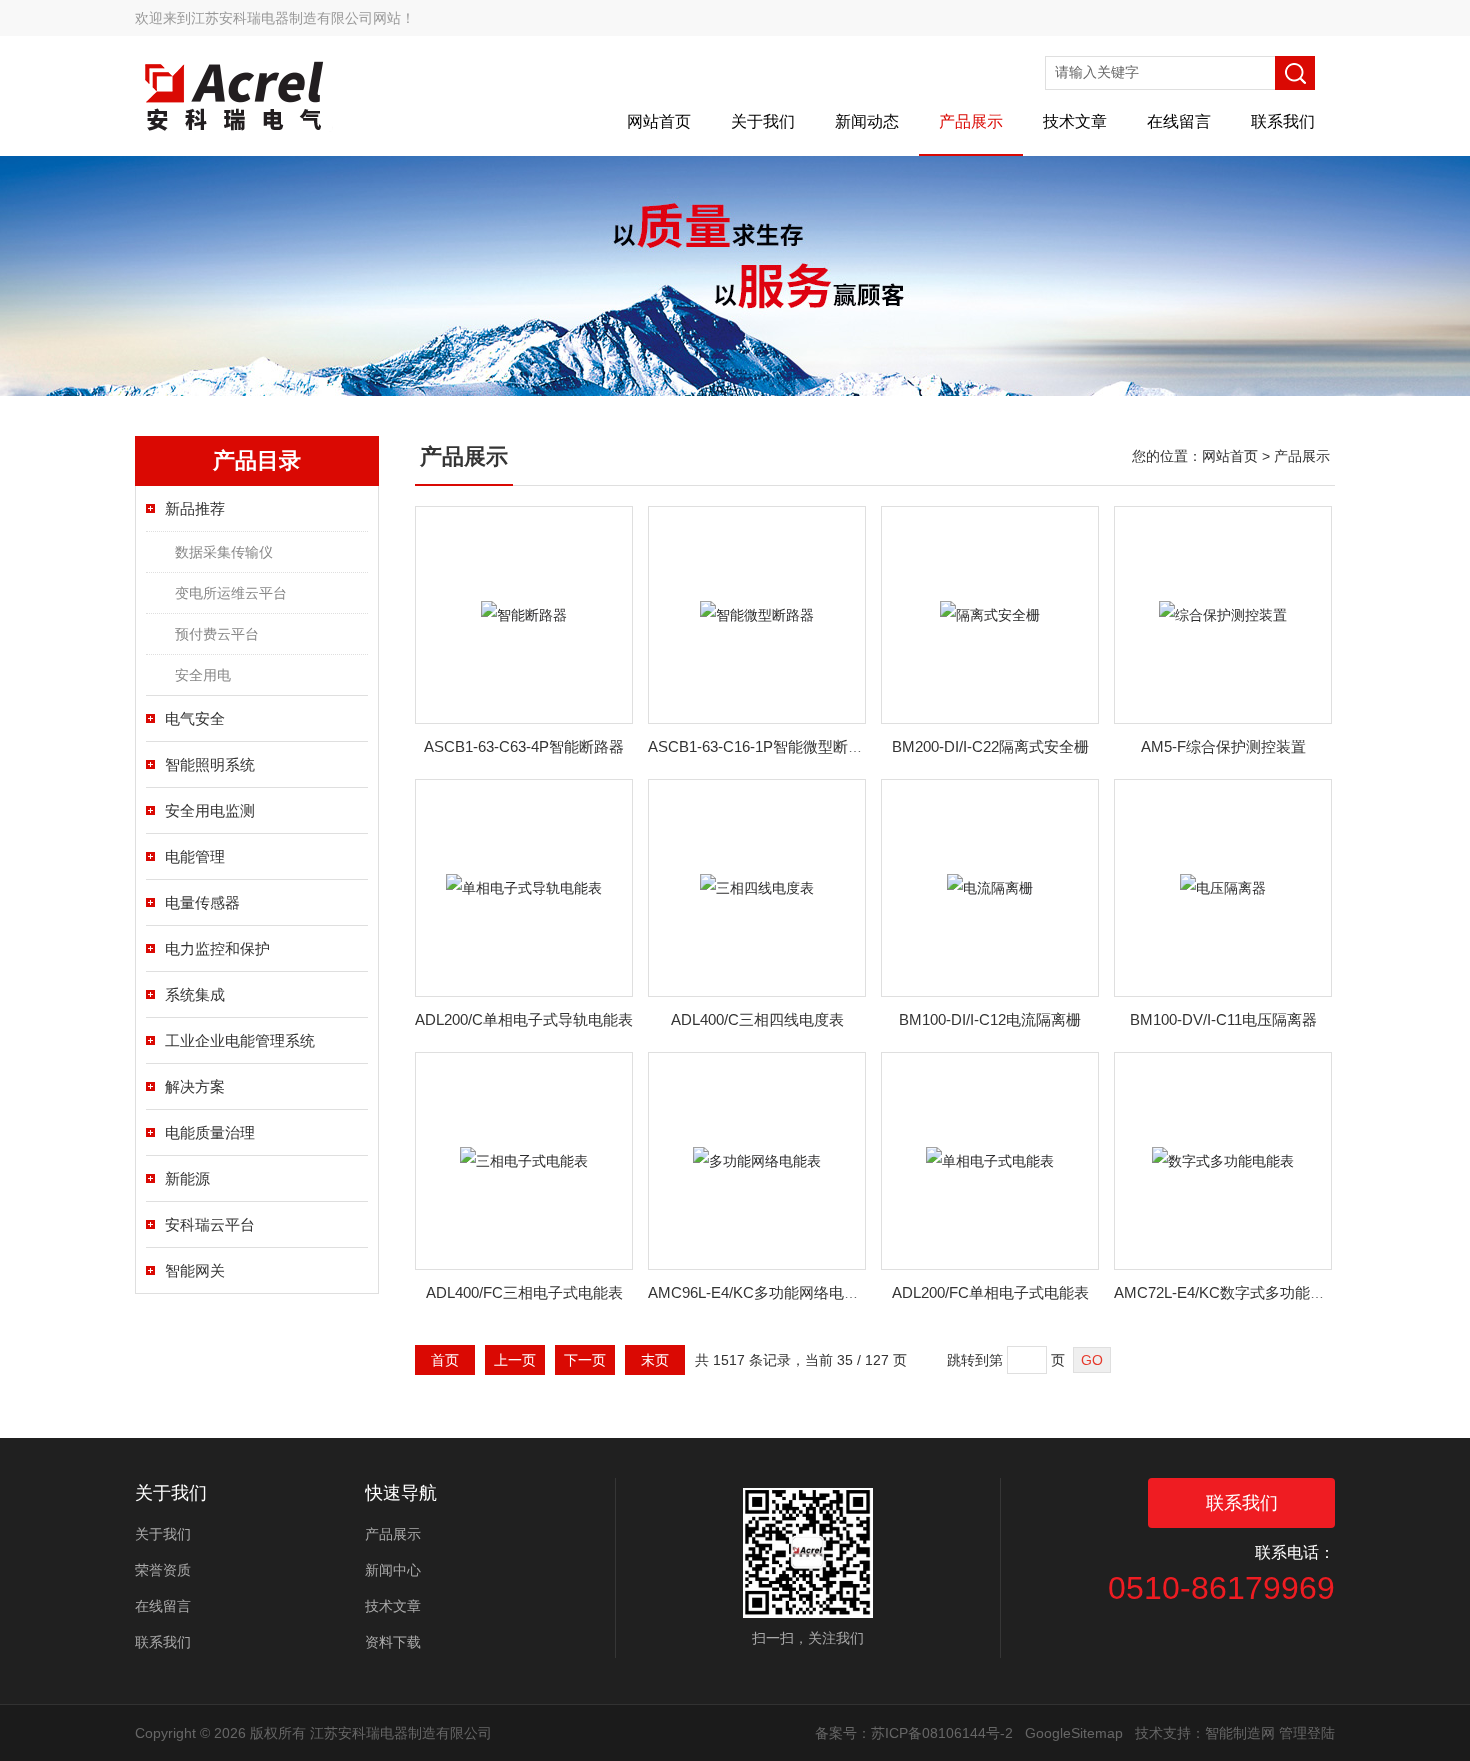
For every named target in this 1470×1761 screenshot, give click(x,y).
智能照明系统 (210, 764)
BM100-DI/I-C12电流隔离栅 (990, 1019)
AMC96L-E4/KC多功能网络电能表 (761, 1292)
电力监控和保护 (217, 948)
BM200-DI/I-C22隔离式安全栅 (990, 746)
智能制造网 (1240, 1733)
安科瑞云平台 (210, 1224)
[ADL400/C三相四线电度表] (757, 887)
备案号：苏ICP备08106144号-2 (914, 1733)
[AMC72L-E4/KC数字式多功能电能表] (1223, 1160)
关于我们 (763, 121)
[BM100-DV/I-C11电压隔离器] (1223, 887)
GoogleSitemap (1074, 1733)
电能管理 (195, 856)
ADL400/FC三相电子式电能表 (524, 1292)
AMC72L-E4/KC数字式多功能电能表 (1234, 1292)
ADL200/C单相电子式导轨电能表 (524, 1019)
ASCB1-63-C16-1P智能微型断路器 (763, 746)
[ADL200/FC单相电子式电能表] (990, 1160)
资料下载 (393, 1642)
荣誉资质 (163, 1570)
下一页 (585, 1360)
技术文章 (1075, 121)
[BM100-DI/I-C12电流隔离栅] (990, 887)
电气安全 (195, 718)
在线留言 (1179, 121)
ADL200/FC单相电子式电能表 (990, 1292)
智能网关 (195, 1270)
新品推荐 (195, 508)
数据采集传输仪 (224, 552)
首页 (445, 1360)
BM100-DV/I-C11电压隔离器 (1223, 1019)
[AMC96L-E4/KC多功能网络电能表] (757, 1160)
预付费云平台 (217, 634)
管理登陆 (1307, 1733)
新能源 (187, 1178)
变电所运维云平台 (231, 593)
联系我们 (1283, 121)
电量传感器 (202, 902)
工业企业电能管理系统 (240, 1040)
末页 (655, 1360)
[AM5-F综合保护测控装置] (1223, 614)
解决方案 (195, 1086)
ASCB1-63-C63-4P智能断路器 (524, 746)
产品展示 (971, 121)
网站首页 (659, 121)
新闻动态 (867, 121)
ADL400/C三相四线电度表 (757, 1019)
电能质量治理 (210, 1132)
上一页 (515, 1360)
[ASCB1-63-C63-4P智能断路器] (524, 614)
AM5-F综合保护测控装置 (1223, 746)
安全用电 (203, 675)
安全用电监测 (210, 810)
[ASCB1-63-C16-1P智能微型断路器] (757, 614)
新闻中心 (393, 1570)
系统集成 (195, 994)
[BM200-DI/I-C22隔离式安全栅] (990, 614)
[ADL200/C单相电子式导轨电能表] (524, 887)
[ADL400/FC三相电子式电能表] (524, 1160)
